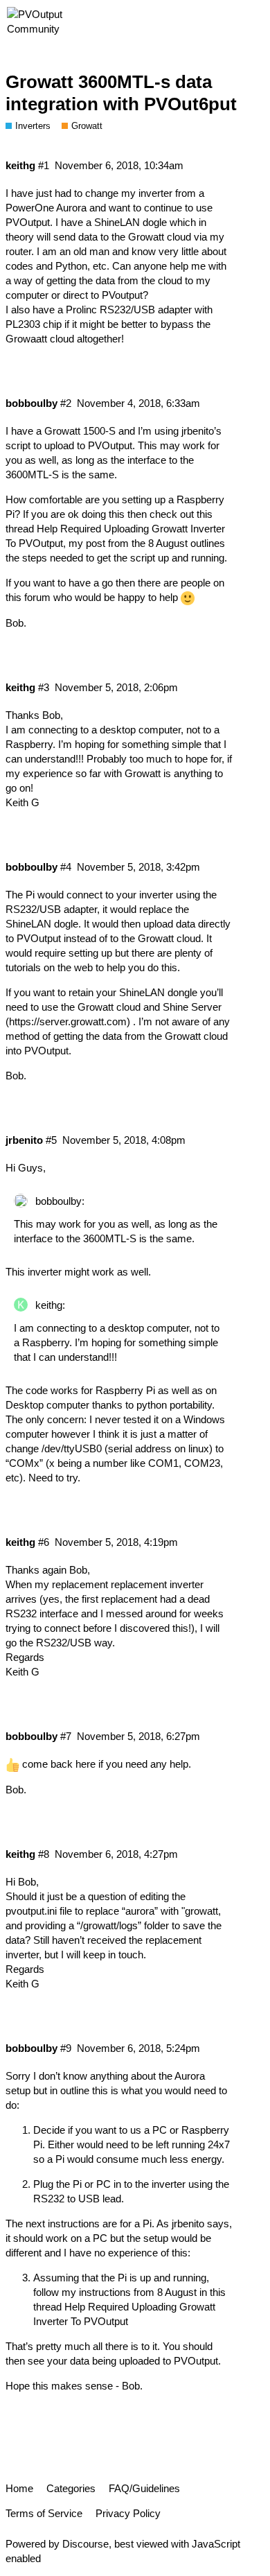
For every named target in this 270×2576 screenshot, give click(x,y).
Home (19, 2488)
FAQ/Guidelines (144, 2488)
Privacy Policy (128, 2513)
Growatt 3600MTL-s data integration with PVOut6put (121, 93)
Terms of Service (44, 2513)
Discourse (85, 2544)
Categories (71, 2488)
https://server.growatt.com (68, 1021)
